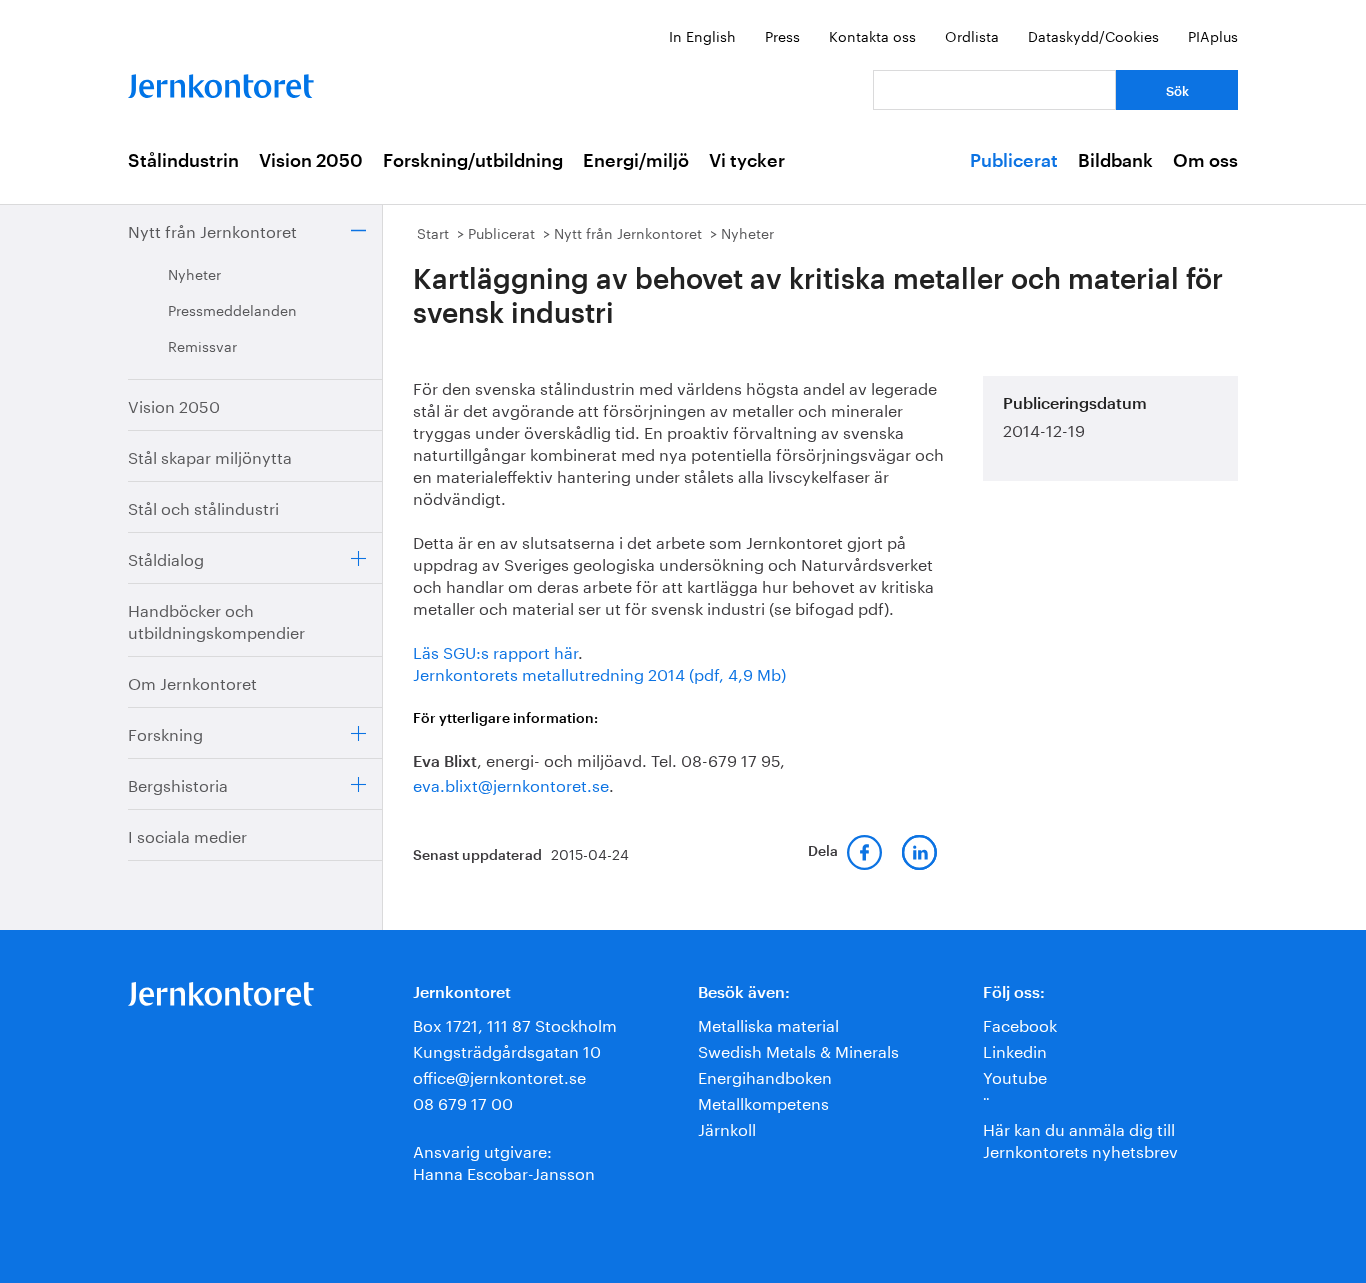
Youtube (1015, 1075)
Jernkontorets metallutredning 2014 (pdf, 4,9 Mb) (599, 672)
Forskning (165, 732)
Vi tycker (747, 161)
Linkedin (1015, 1049)
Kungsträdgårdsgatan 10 (507, 1049)
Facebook (1020, 1023)
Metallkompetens (763, 1101)
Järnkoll (727, 1127)
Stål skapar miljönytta (210, 455)
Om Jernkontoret (192, 681)
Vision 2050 (311, 161)
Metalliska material (768, 1023)
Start (433, 232)
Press (782, 35)
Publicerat (1014, 161)
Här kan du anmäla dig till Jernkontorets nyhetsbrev (1080, 1138)
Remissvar (202, 345)
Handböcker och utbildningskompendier (216, 619)
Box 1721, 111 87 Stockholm (515, 1023)
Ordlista (972, 35)
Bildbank (1115, 161)
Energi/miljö (636, 161)
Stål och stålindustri (203, 506)
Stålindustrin (183, 161)
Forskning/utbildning (473, 161)
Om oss (1205, 161)
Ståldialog (166, 557)
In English (702, 35)
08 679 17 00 (463, 1101)
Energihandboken (765, 1075)
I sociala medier (187, 834)
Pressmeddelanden (232, 309)
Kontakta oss (872, 35)
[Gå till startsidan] (221, 81)
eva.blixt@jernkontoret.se (511, 783)
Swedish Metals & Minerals (798, 1049)
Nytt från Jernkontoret (212, 229)
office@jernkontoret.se (499, 1075)
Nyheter (194, 273)
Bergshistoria (178, 783)
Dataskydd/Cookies (1093, 35)
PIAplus (1213, 35)
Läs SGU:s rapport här (495, 650)
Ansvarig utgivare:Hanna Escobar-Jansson (504, 1160)
